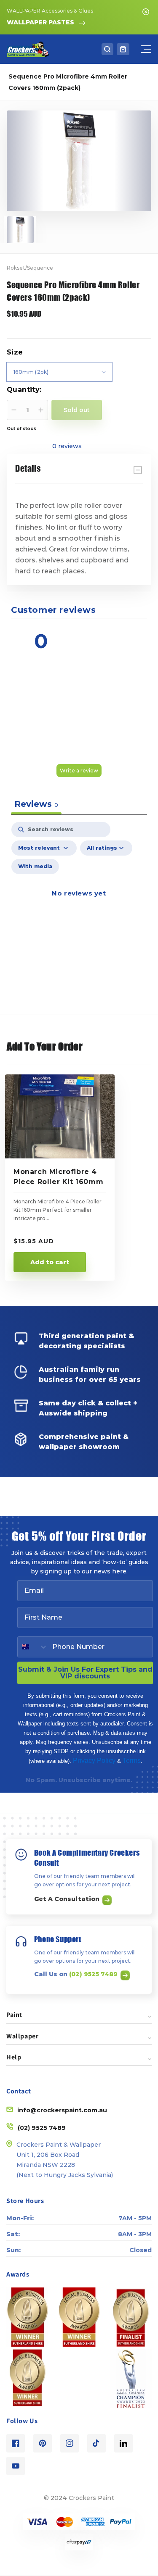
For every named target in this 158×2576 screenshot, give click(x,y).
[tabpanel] (79, 903)
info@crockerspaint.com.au (62, 2110)
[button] (107, 49)
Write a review (79, 771)
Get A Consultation (68, 1899)
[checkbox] (35, 867)
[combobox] (33, 1647)
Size (15, 352)
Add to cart (50, 1262)
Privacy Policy (94, 1761)
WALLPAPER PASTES (40, 22)
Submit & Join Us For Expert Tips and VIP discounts (85, 1673)
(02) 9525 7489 (94, 1974)
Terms (132, 1761)
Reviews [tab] (36, 804)
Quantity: (24, 390)
